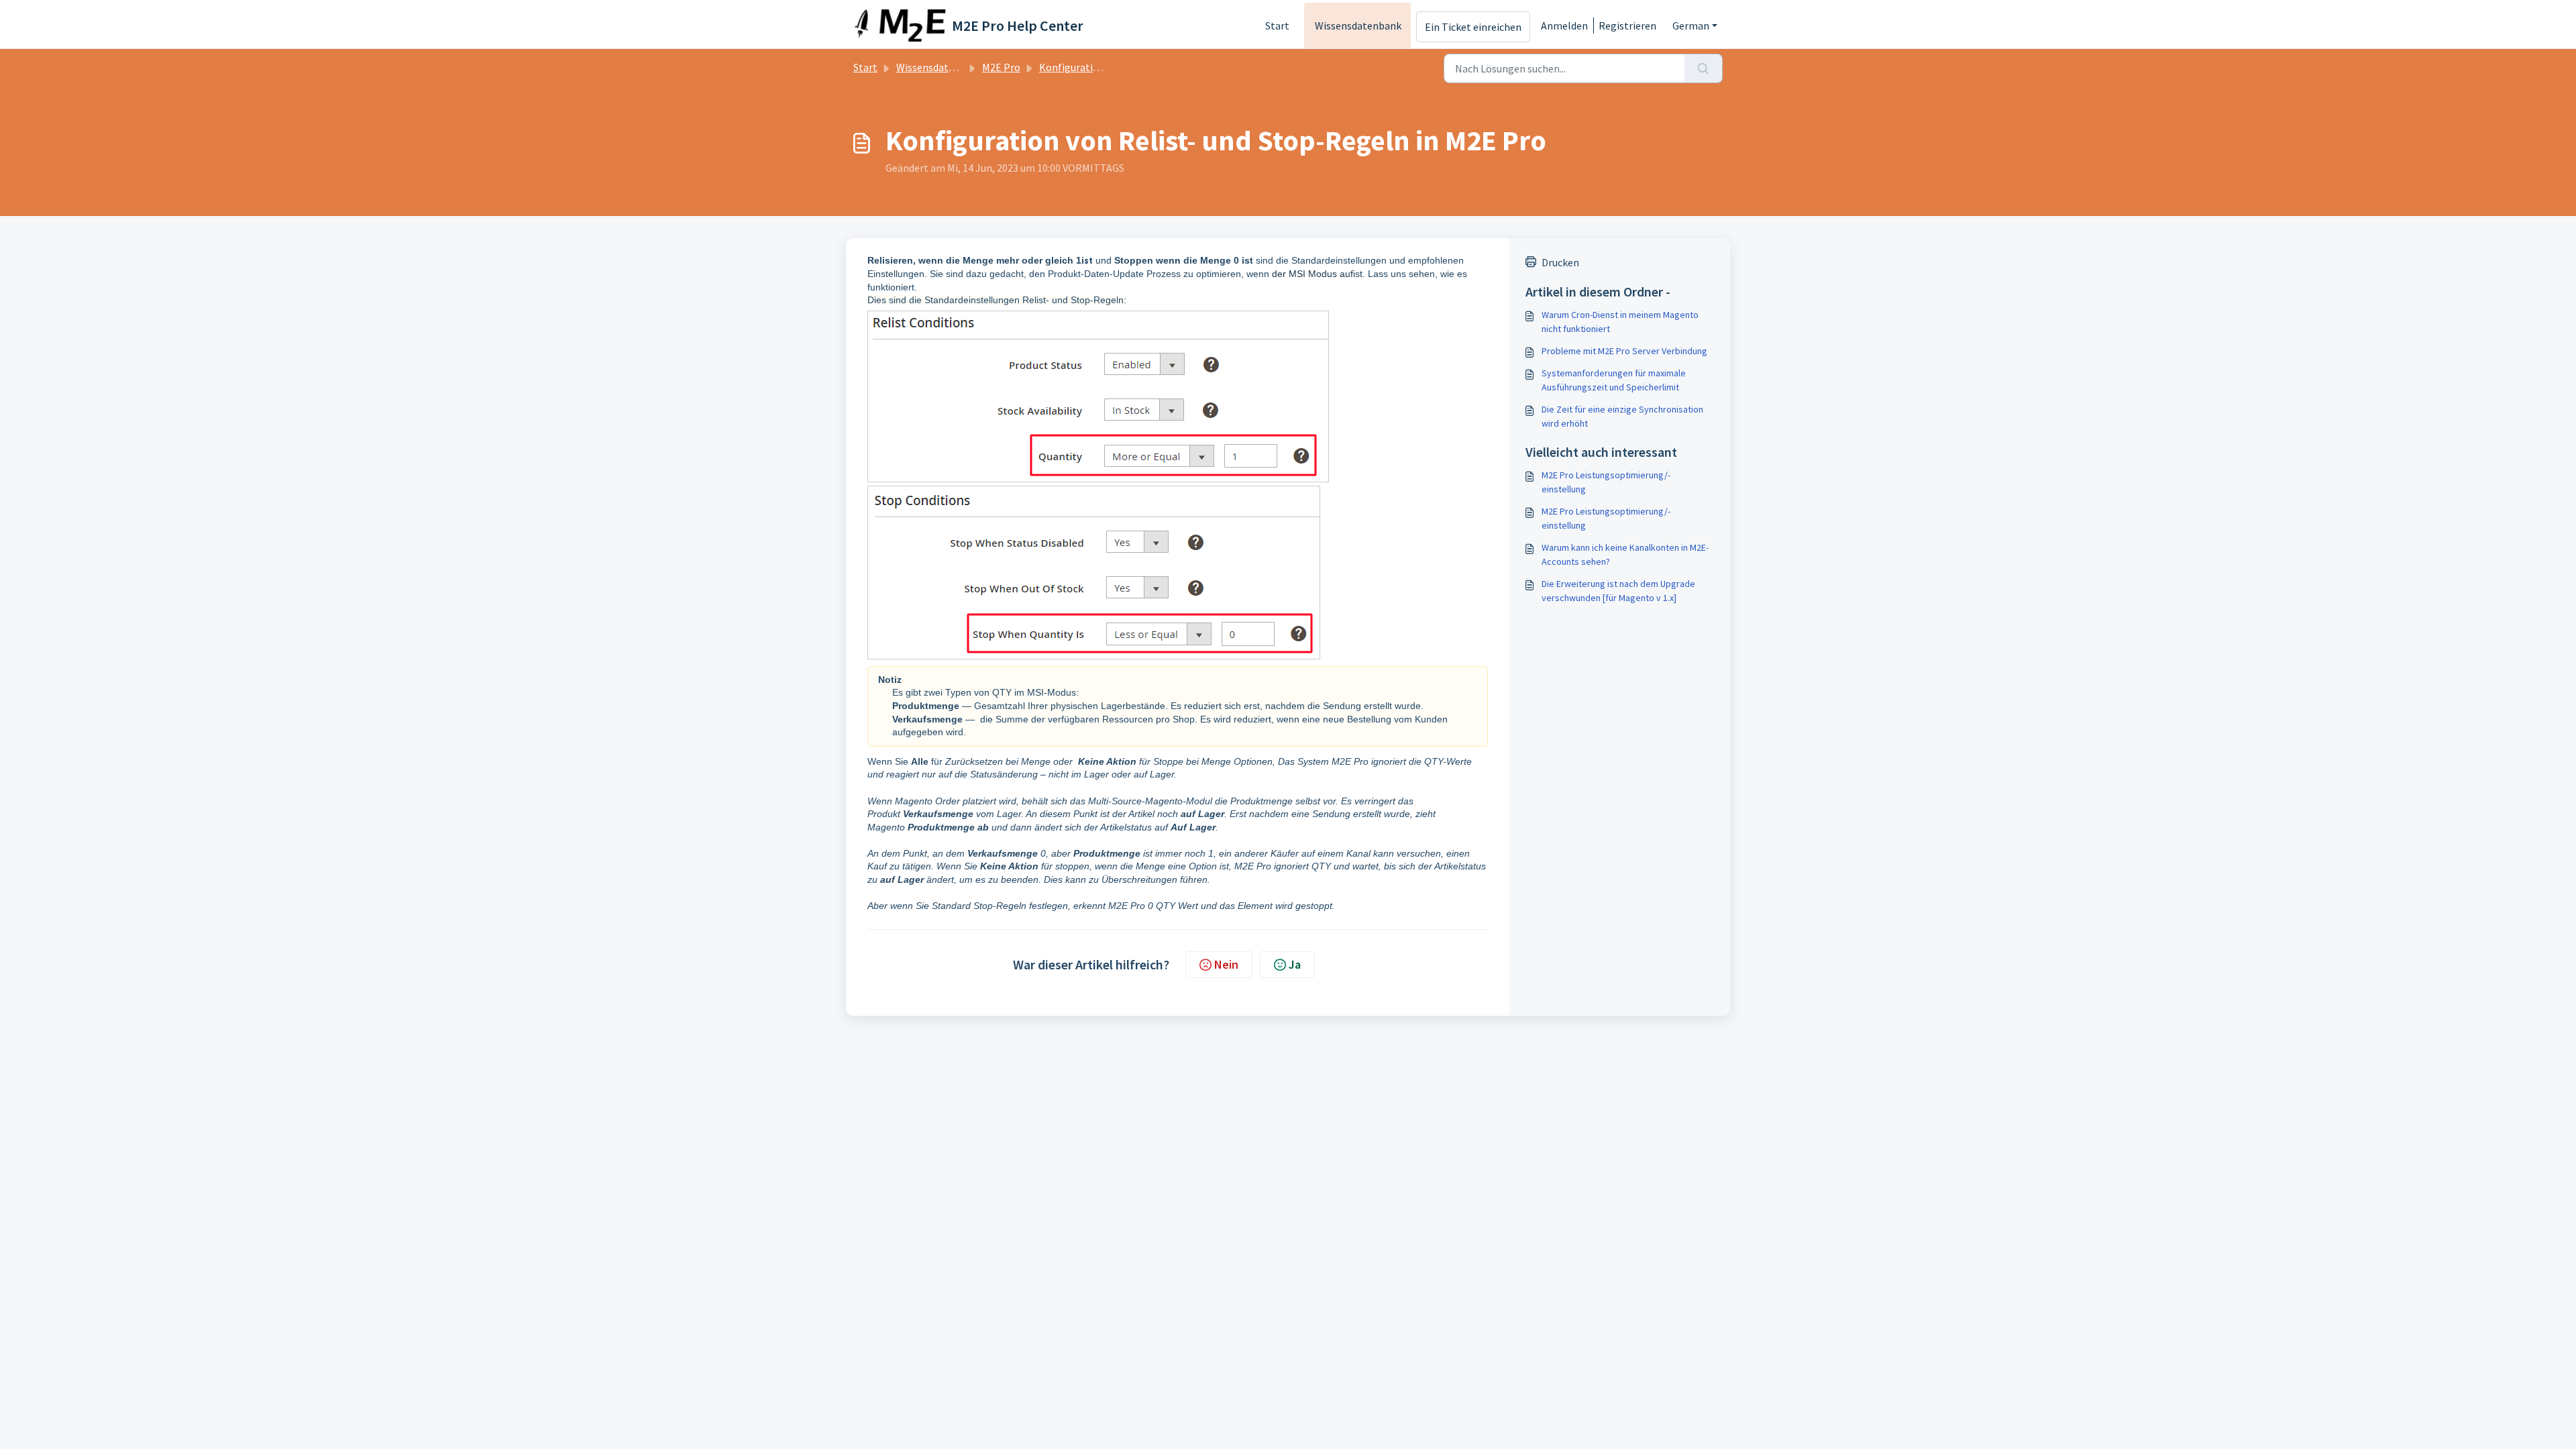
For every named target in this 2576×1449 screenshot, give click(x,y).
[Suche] (1704, 68)
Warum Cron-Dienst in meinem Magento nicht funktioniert (1620, 322)
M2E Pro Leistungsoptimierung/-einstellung (1606, 482)
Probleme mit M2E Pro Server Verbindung (1624, 351)
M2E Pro (1001, 67)
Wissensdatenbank (1358, 25)
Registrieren (1627, 25)
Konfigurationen (1078, 67)
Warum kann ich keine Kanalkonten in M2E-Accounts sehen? (1625, 554)
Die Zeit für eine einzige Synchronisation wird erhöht (1622, 416)
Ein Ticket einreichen (1473, 27)
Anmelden (1564, 25)
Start (1277, 25)
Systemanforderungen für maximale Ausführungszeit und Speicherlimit (1614, 380)
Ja (1295, 964)
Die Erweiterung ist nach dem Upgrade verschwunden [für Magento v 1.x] (1618, 591)
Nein (1226, 964)
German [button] (1691, 25)
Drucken (1560, 262)
